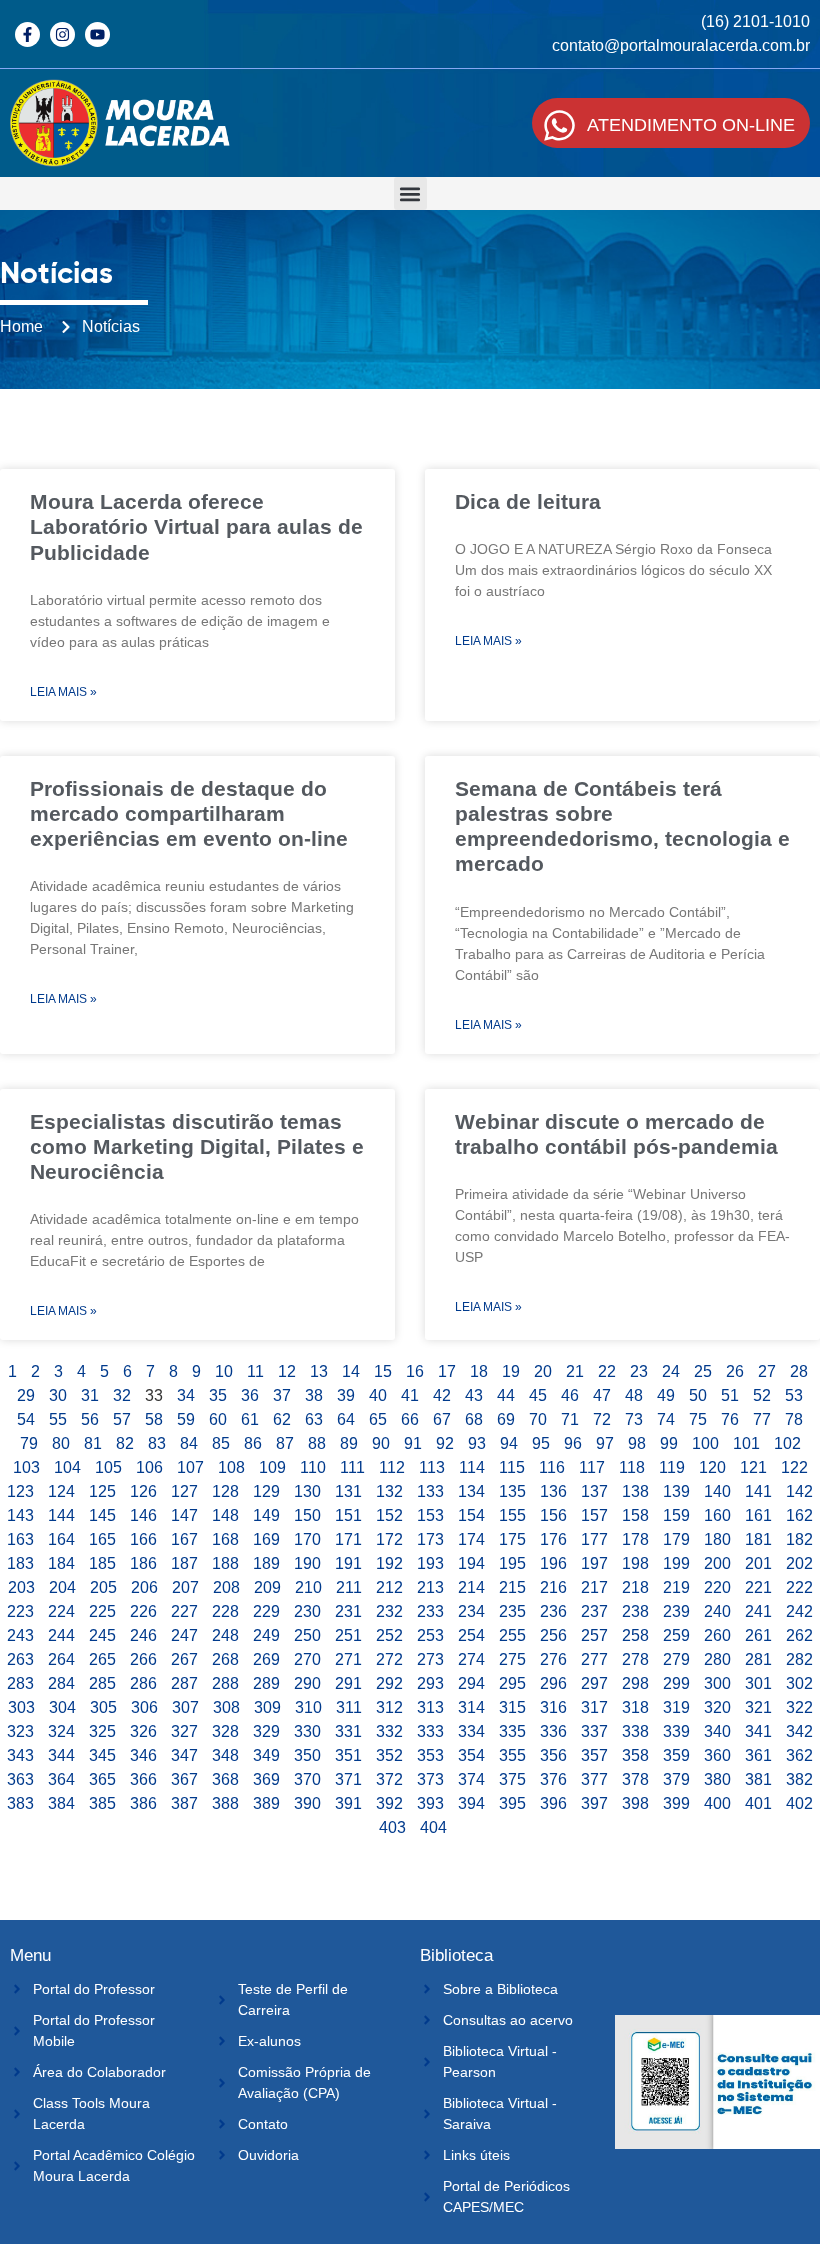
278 (635, 1659)
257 (594, 1635)
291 (348, 1683)
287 (184, 1683)
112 (392, 1467)
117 (592, 1467)
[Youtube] (97, 34)
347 (184, 1755)
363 (20, 1779)
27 (767, 1371)
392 (389, 1803)
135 (512, 1491)
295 (512, 1683)
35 (218, 1395)
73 (634, 1419)
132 (389, 1491)
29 (26, 1395)
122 (794, 1467)
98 (637, 1443)
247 (184, 1635)
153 (430, 1515)
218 (635, 1587)
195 (512, 1563)
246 (143, 1635)
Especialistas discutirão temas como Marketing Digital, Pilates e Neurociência (197, 1146)
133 (430, 1491)
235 (512, 1611)
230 (307, 1611)
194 (471, 1563)
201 (758, 1563)
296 (553, 1683)
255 (512, 1635)
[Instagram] (62, 34)
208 (226, 1587)
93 (477, 1443)
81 (93, 1443)
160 (717, 1515)
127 (184, 1491)
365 (102, 1779)
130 (307, 1491)
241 (758, 1611)
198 (635, 1563)
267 (184, 1659)
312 (389, 1707)
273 (430, 1659)
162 (799, 1515)
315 (512, 1707)
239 (676, 1611)
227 (184, 1611)
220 (717, 1587)
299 (676, 1683)
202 (799, 1563)
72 (602, 1419)
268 (225, 1659)
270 (307, 1659)
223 (20, 1611)
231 (348, 1611)
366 (143, 1779)
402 (799, 1803)
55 (58, 1419)
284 (61, 1683)
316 (553, 1707)
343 (20, 1755)
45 (538, 1395)
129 (266, 1491)
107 (190, 1467)
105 (108, 1467)
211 (349, 1587)
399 (676, 1803)
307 (185, 1707)
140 (717, 1491)
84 (189, 1443)
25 (703, 1371)
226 (143, 1611)
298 (635, 1683)
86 (253, 1443)
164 (61, 1539)
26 (735, 1371)
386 (143, 1803)
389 (266, 1803)
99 (669, 1443)
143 (20, 1515)
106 (149, 1467)
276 (553, 1659)
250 (307, 1635)
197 (594, 1563)
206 (144, 1587)
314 (471, 1707)
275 (512, 1659)
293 (430, 1683)
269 (266, 1659)
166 (143, 1539)
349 (266, 1755)
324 (61, 1731)
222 (799, 1587)
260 (717, 1635)
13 (319, 1371)
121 (753, 1467)
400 (717, 1803)
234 (471, 1611)
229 (266, 1611)
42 (442, 1395)
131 (348, 1491)
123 (20, 1491)
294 (471, 1683)
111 (352, 1467)
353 (430, 1755)
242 (799, 1611)
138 (635, 1491)
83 (157, 1443)
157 (594, 1515)
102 (787, 1443)
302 (799, 1683)
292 (389, 1683)
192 (389, 1563)
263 (20, 1659)
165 (102, 1539)
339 (676, 1731)
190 (307, 1563)
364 (61, 1779)
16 (415, 1371)
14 (351, 1371)
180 (717, 1539)
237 (594, 1611)
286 (143, 1683)
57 (122, 1419)
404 (433, 1827)
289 (266, 1683)
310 (308, 1707)
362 (799, 1755)
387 (184, 1803)
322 (799, 1707)
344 (61, 1755)
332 (389, 1731)
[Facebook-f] (27, 34)
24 (671, 1371)
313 (430, 1707)
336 (553, 1731)
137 (594, 1491)
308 (226, 1707)
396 (553, 1803)
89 (349, 1443)
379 (676, 1779)
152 (389, 1515)
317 (594, 1707)
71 (570, 1419)
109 (272, 1467)
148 (225, 1515)
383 (20, 1803)
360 (717, 1755)
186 (143, 1563)
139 (676, 1491)
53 (794, 1395)
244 (61, 1635)
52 (762, 1395)
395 (512, 1803)
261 (758, 1635)
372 (389, 1779)
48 (634, 1395)
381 (758, 1779)
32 (122, 1395)
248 (225, 1635)
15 (383, 1371)
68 (474, 1419)
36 (250, 1395)
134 (471, 1491)
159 (676, 1515)
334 (471, 1731)
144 (61, 1515)
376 (553, 1779)
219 (676, 1587)
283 (20, 1683)
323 (20, 1731)
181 (758, 1539)
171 (348, 1539)
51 (730, 1395)
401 (758, 1803)
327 (184, 1731)
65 (378, 1419)
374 (471, 1779)
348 (225, 1755)
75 (698, 1419)
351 (348, 1755)
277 (594, 1659)
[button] (410, 193)
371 (348, 1779)
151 (348, 1515)
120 (712, 1467)
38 (314, 1395)
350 (307, 1755)
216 (553, 1587)
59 (186, 1419)
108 (231, 1467)
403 (392, 1827)
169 (266, 1539)
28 (799, 1371)
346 (143, 1755)
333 (430, 1731)
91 (413, 1443)
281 (758, 1659)
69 (506, 1419)
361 (758, 1755)
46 (570, 1395)
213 (430, 1587)
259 (676, 1635)
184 (61, 1563)
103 (26, 1467)
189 (266, 1563)
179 (676, 1539)
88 (317, 1443)
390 (307, 1803)
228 (225, 1611)
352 (389, 1755)
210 (308, 1587)
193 (430, 1563)
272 (389, 1659)
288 (225, 1683)
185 (102, 1563)
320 (717, 1707)
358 (635, 1755)
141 (758, 1491)
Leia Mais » (63, 692)
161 (758, 1515)
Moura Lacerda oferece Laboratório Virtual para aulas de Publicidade (196, 526)
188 (225, 1563)
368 (225, 1779)
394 (471, 1803)
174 (471, 1539)
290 (307, 1683)
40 (378, 1395)
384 (61, 1803)
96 (573, 1443)
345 (102, 1755)
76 (730, 1419)
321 (758, 1707)
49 (666, 1395)
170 (307, 1539)
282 (799, 1659)
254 (471, 1635)
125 (102, 1491)
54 (26, 1419)
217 (594, 1587)
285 (102, 1683)
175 (512, 1539)
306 (144, 1707)
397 (594, 1803)
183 (20, 1563)
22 (607, 1371)
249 (266, 1635)
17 (447, 1371)
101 (746, 1443)
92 (445, 1443)
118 (632, 1467)
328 (225, 1731)
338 (635, 1731)
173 (430, 1539)
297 (594, 1683)
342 (799, 1731)
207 (185, 1587)
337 (594, 1731)
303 (21, 1707)
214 (471, 1587)
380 (717, 1779)
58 (154, 1419)
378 (635, 1779)
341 (758, 1731)
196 (553, 1563)
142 (799, 1491)
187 (184, 1563)
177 (594, 1539)
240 (717, 1611)
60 (218, 1419)
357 (594, 1755)
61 (250, 1419)
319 (676, 1707)
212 (389, 1587)
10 (224, 1371)
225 (102, 1611)
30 (58, 1395)
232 (389, 1611)
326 (143, 1731)
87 (285, 1443)
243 (20, 1635)
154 (471, 1515)
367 (184, 1779)
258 (635, 1635)
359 (676, 1755)
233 (430, 1611)
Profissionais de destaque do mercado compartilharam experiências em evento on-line (189, 813)
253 (430, 1635)
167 (184, 1539)
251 (348, 1635)
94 (509, 1443)
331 (348, 1731)
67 (442, 1419)
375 (512, 1779)
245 (102, 1635)
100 (705, 1443)
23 (639, 1371)
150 (307, 1515)
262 (799, 1635)
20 (543, 1371)
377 (594, 1779)
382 (799, 1779)
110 (313, 1467)
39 (346, 1395)
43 (474, 1395)
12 (287, 1371)
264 (61, 1659)
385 (102, 1803)
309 (267, 1707)
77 (762, 1419)
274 (471, 1659)
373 (430, 1779)
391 (348, 1803)
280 (717, 1659)
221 (758, 1587)
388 (225, 1803)
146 (143, 1515)
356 (553, 1755)
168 (225, 1539)
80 (61, 1443)
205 (103, 1587)
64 (346, 1419)
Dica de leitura (528, 501)
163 (20, 1539)
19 (511, 1371)
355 (512, 1755)
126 (143, 1491)
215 (512, 1587)
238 (635, 1611)
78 (794, 1419)
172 (389, 1539)
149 (266, 1515)
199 (676, 1563)
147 (184, 1515)
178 (635, 1539)
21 (575, 1371)
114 (472, 1467)
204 (62, 1587)
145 (102, 1515)
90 (381, 1443)
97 (605, 1443)
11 (255, 1371)
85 (221, 1443)
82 (125, 1443)
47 (602, 1395)
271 (348, 1659)
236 (553, 1611)
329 (266, 1731)
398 (635, 1803)
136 (553, 1491)
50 (698, 1395)
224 (61, 1611)
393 (430, 1803)
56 (90, 1419)
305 (103, 1707)
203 (21, 1587)
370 (307, 1779)
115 (512, 1467)
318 (635, 1707)
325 (102, 1731)
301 (758, 1683)
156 (553, 1515)
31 (90, 1395)
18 (479, 1371)
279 (676, 1659)
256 (553, 1635)
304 (62, 1707)
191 (348, 1563)
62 (282, 1419)
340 (717, 1731)
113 (432, 1467)
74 (666, 1419)
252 (389, 1635)
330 (307, 1731)
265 (102, 1659)
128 (225, 1491)
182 (799, 1539)
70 (538, 1419)
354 (471, 1755)
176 (553, 1539)
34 (186, 1395)
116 (552, 1467)
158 (635, 1515)
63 (314, 1419)
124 (61, 1491)
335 (512, 1731)
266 (143, 1659)
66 (410, 1419)
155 (512, 1515)
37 (282, 1395)
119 (672, 1467)
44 (506, 1395)
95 (541, 1443)
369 (266, 1779)
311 (349, 1707)
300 (717, 1683)
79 (29, 1443)
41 (410, 1395)
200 (717, 1563)
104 (67, 1467)
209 (267, 1587)
